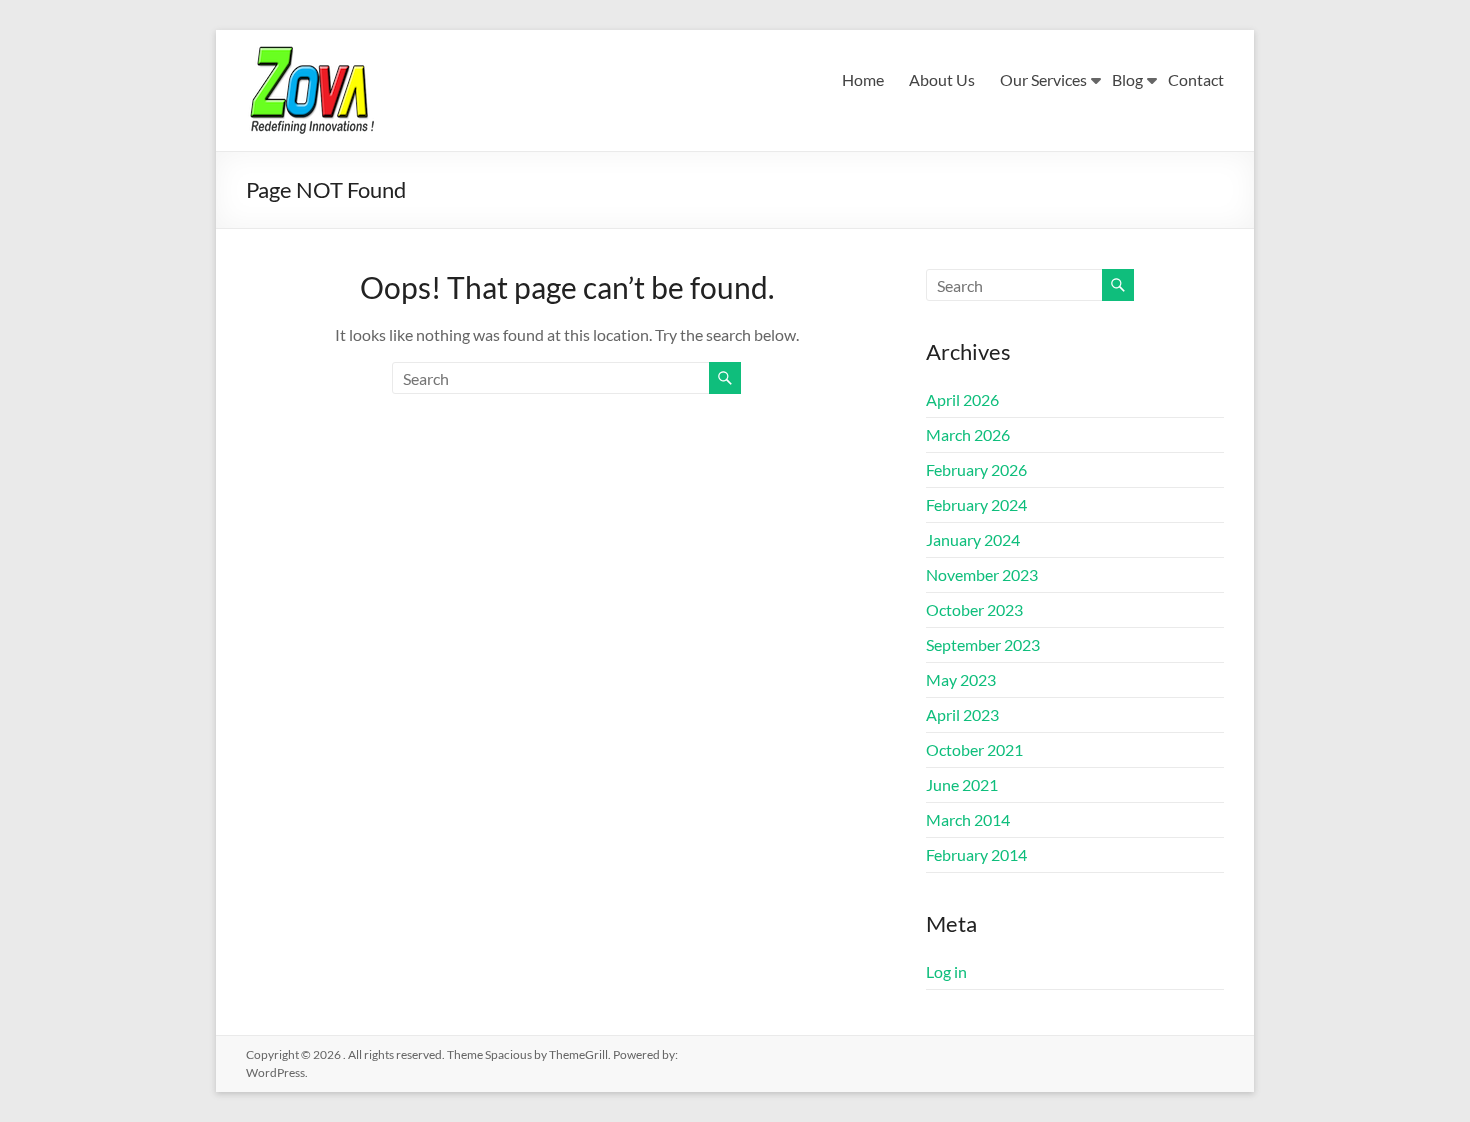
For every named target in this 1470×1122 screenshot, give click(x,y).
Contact (1196, 79)
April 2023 (962, 714)
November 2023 (982, 574)
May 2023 (961, 679)
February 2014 (976, 854)
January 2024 (973, 539)
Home (863, 79)
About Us (942, 79)
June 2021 (962, 784)
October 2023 (974, 609)
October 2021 (974, 749)
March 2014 (968, 819)
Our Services (1043, 79)
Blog (1127, 79)
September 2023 (983, 644)
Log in (946, 971)
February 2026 (976, 469)
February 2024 (976, 504)
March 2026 (968, 434)
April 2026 (962, 399)
